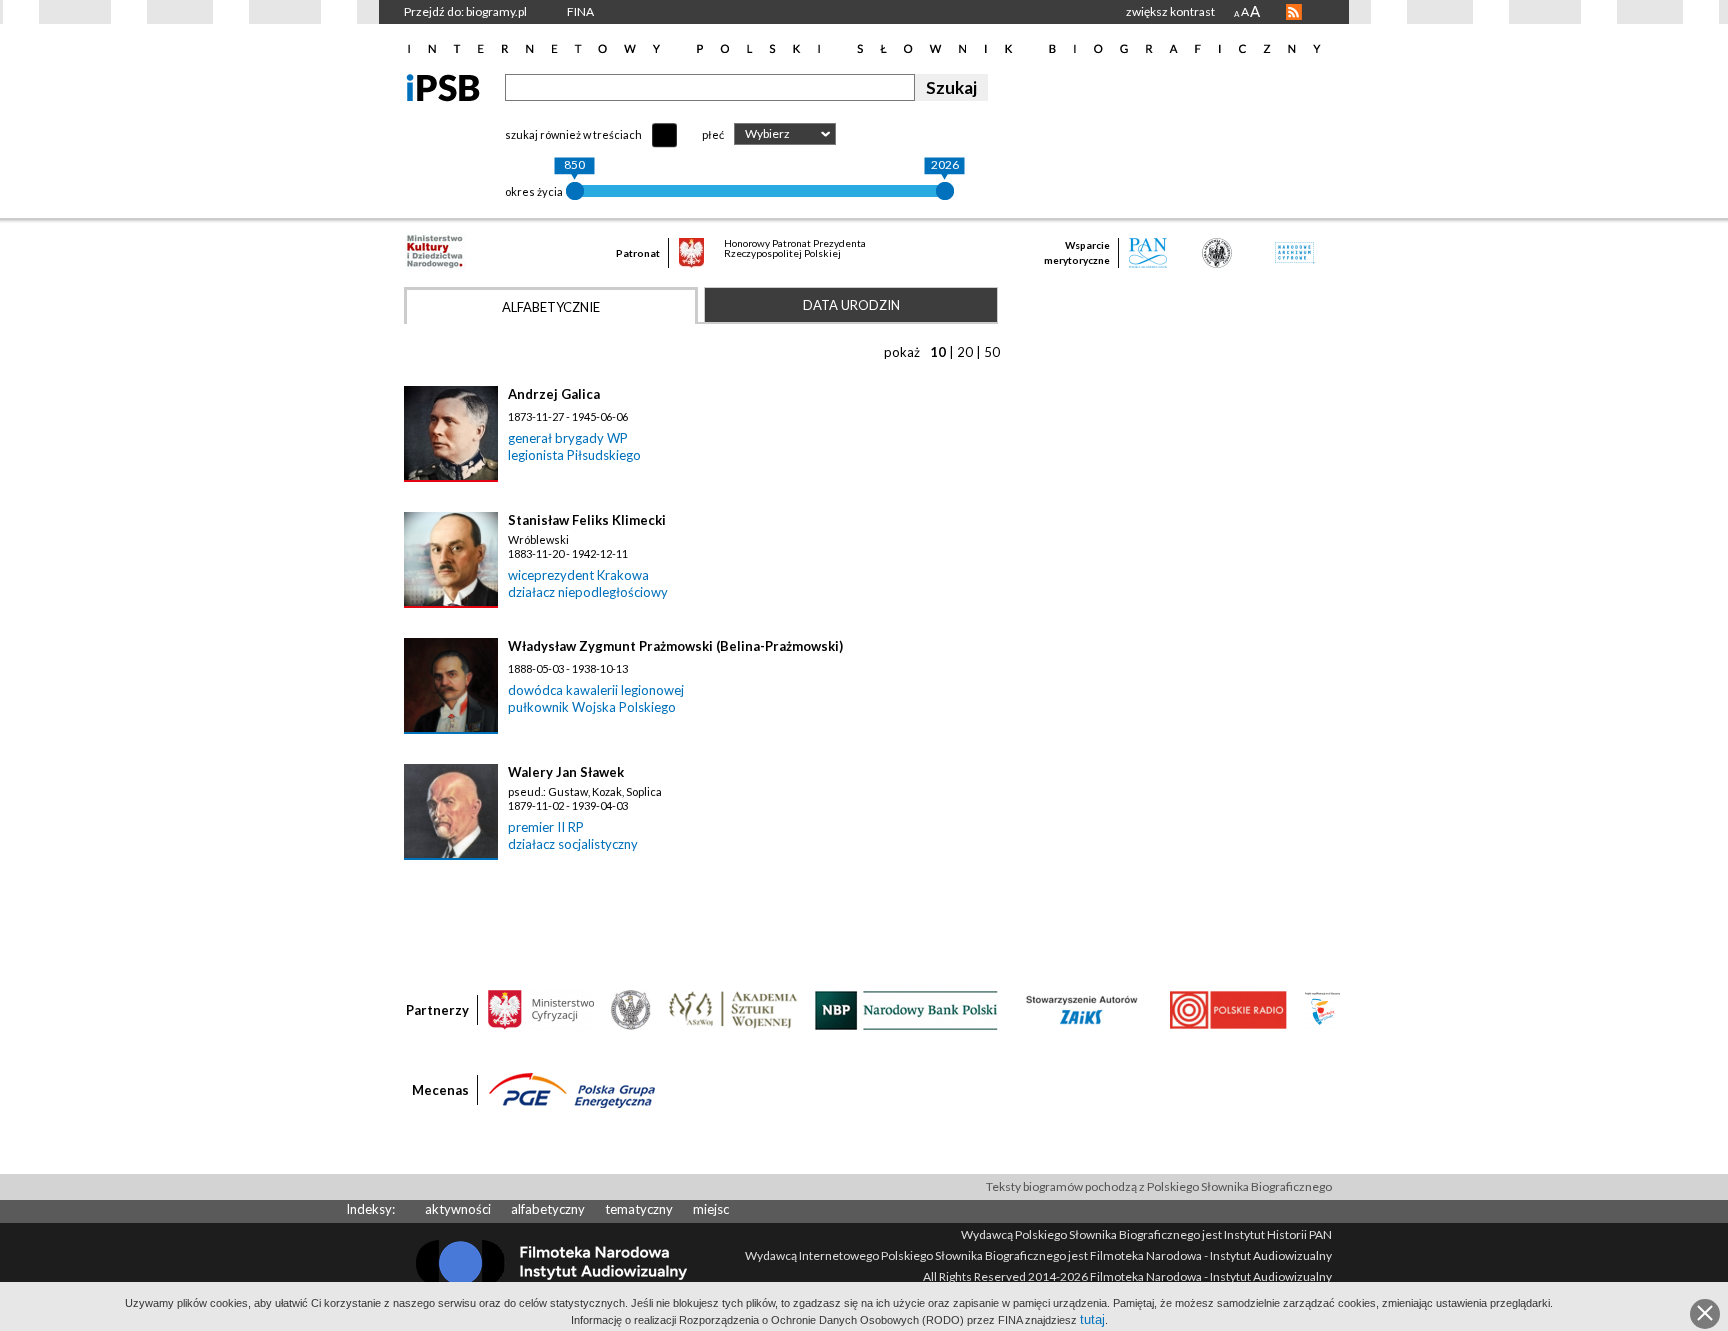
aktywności (458, 1209)
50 (992, 352)
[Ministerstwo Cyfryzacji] (541, 1009)
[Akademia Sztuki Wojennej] (733, 1009)
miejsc (711, 1209)
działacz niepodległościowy (588, 592)
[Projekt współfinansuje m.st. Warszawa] (1322, 1009)
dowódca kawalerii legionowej (596, 690)
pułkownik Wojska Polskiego (592, 707)
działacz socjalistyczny (573, 844)
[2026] (945, 191)
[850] (575, 191)
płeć (713, 134)
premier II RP (546, 827)
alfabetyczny (548, 1209)
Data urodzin (851, 305)
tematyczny (639, 1209)
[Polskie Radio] (1227, 1009)
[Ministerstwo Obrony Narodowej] (631, 1009)
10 (938, 352)
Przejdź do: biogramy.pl (465, 11)
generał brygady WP (568, 438)
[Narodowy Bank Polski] (906, 1009)
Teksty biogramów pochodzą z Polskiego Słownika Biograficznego (1159, 1186)
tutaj (1092, 1319)
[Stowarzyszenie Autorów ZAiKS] (1083, 1009)
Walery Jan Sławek (566, 772)
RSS (1294, 12)
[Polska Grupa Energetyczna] (572, 1089)
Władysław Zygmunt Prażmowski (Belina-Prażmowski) (675, 646)
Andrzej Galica (554, 394)
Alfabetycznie (551, 307)
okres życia (534, 191)
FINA (580, 11)
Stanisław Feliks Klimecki (587, 520)
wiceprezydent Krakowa (578, 575)
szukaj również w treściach (573, 134)
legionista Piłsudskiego (574, 455)
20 (965, 352)
